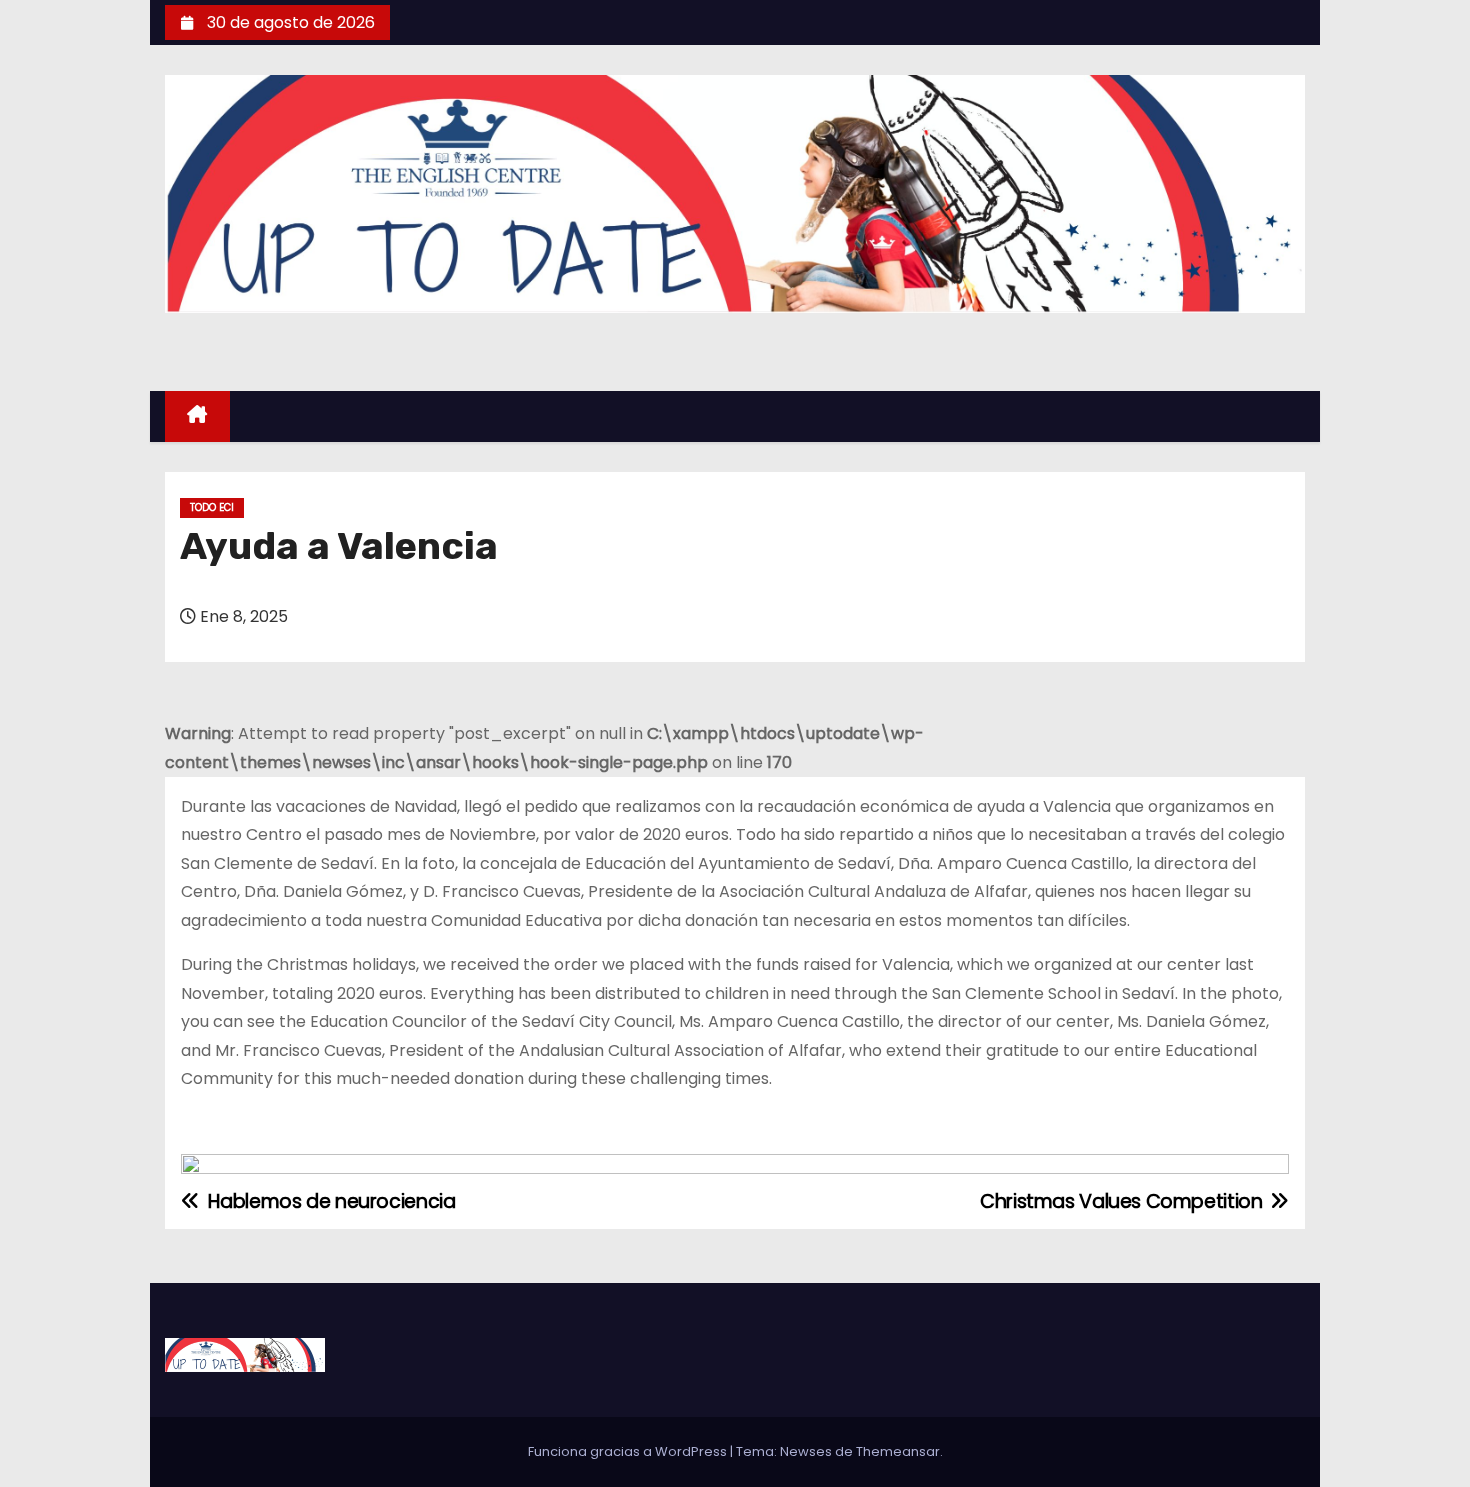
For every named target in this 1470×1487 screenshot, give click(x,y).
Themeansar (898, 1451)
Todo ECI (212, 507)
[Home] (197, 416)
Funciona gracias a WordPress (629, 1451)
